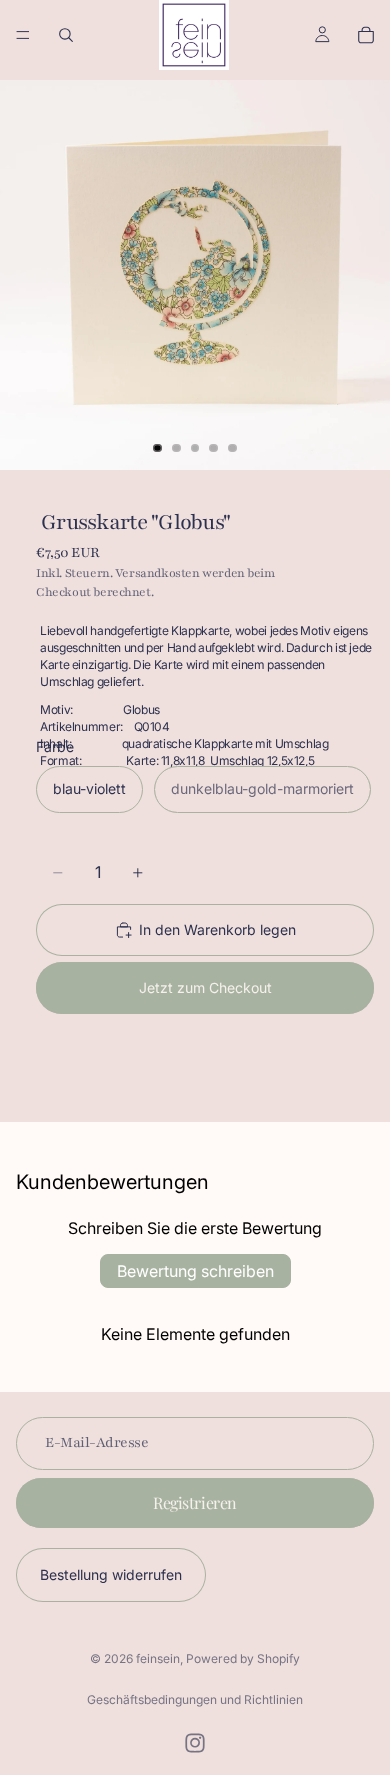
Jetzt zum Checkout (205, 987)
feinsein (158, 1658)
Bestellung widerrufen (111, 1574)
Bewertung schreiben (195, 1271)
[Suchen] (66, 35)
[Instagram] (195, 1743)
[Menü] (23, 35)
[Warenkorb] (366, 35)
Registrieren (194, 1502)
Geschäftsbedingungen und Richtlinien (195, 1699)
